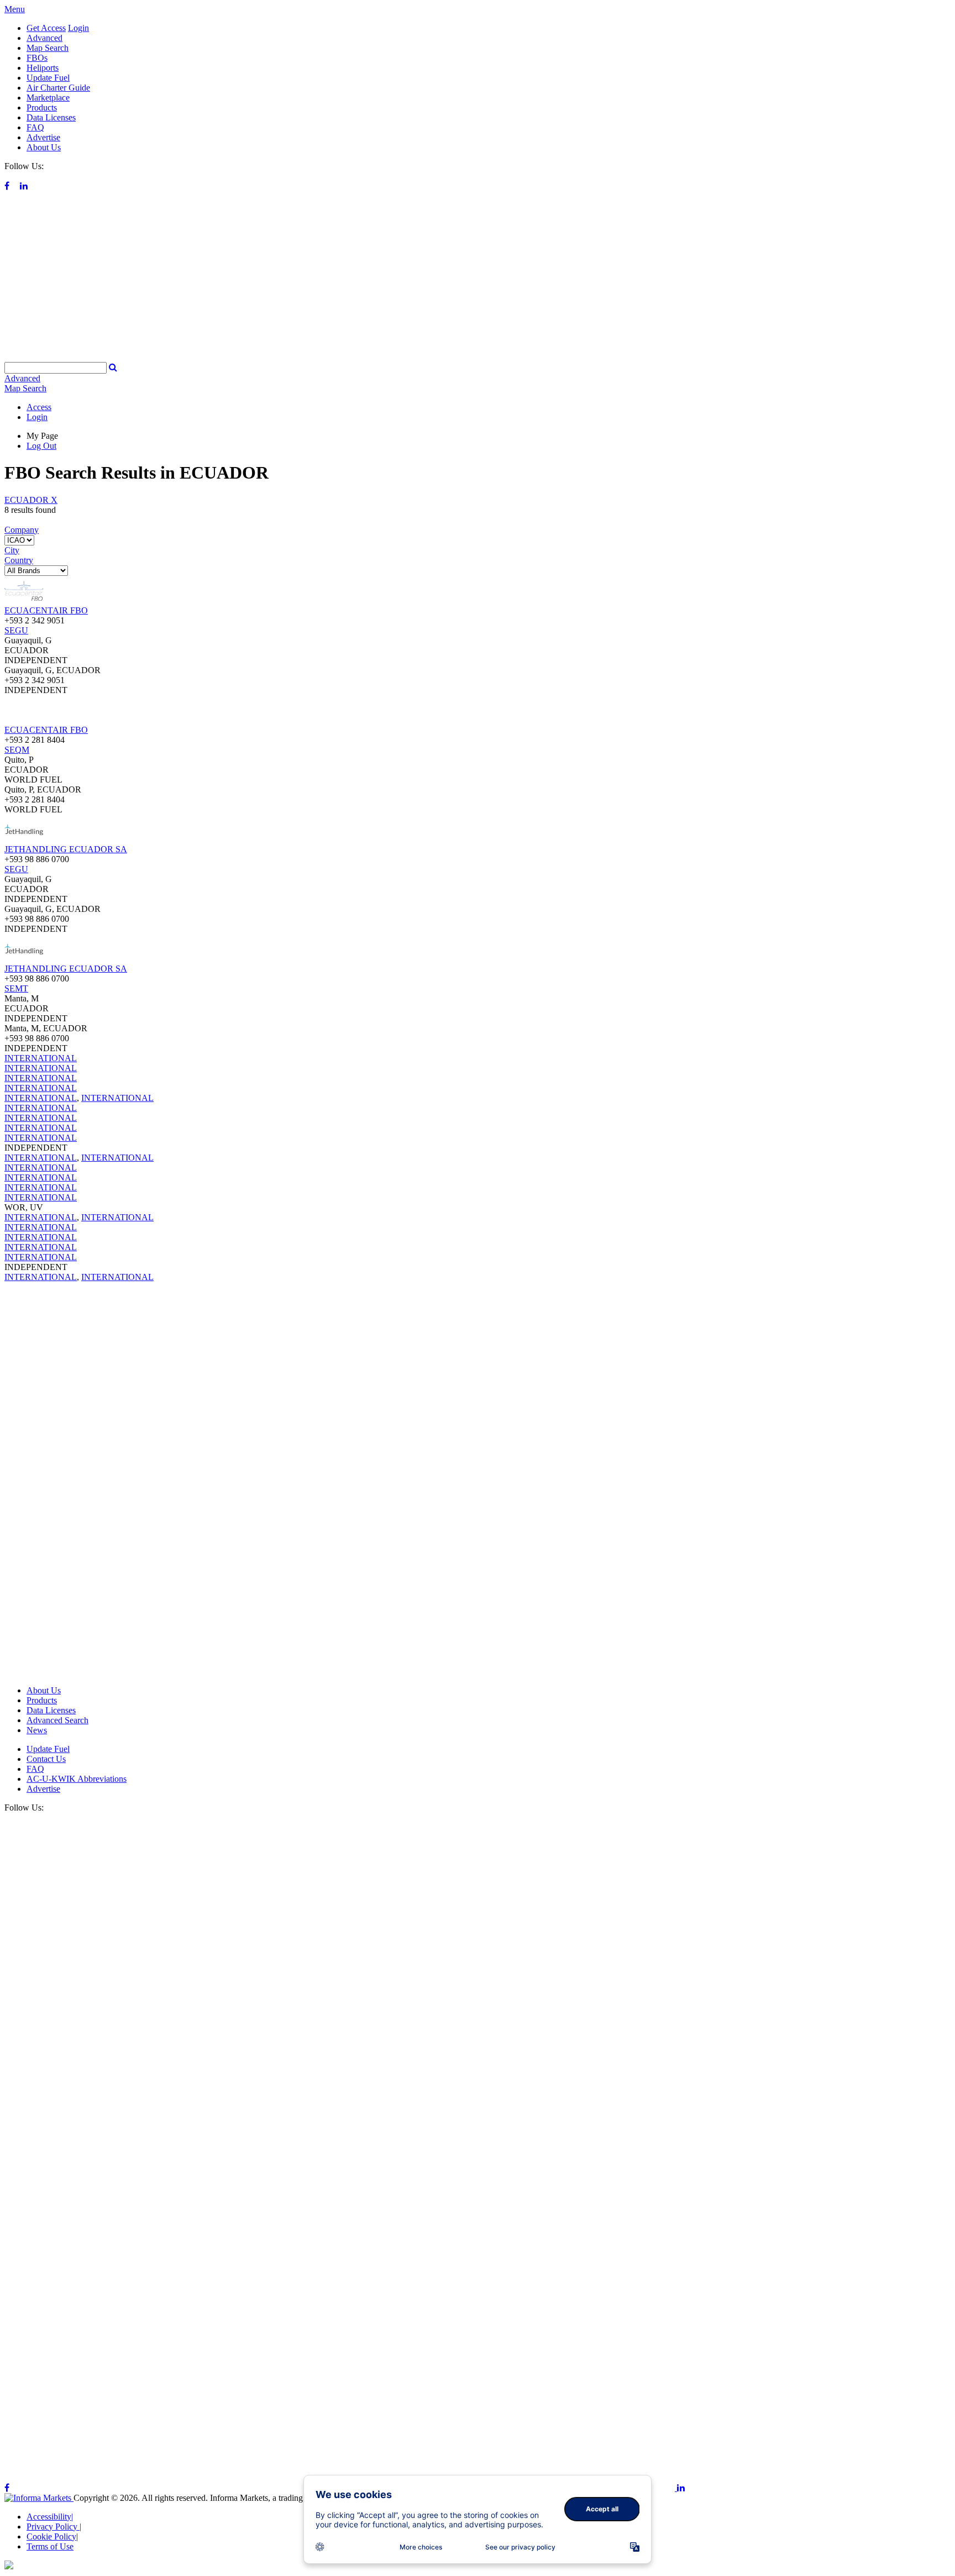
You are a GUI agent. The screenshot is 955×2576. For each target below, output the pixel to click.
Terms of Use (50, 2546)
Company (22, 530)
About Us (44, 147)
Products (42, 107)
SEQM (17, 750)
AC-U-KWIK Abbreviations (77, 1779)
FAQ (35, 127)
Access (39, 407)
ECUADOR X (31, 500)
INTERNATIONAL (41, 1058)
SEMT (16, 988)
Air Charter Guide (58, 88)
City (12, 550)
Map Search (48, 48)
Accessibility (50, 2517)
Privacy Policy (54, 2527)
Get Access (46, 28)
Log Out (41, 446)
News (37, 1730)
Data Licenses (51, 117)
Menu (15, 9)
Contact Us (46, 1759)
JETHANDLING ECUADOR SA (66, 849)
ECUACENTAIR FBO (46, 610)
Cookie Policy (52, 2536)
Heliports (43, 68)
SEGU (16, 630)
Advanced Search (57, 1720)
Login (78, 28)
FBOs (37, 58)
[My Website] (478, 357)
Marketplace (48, 98)
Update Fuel (48, 78)
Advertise (43, 137)
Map (25, 388)
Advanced (44, 38)
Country (19, 560)
